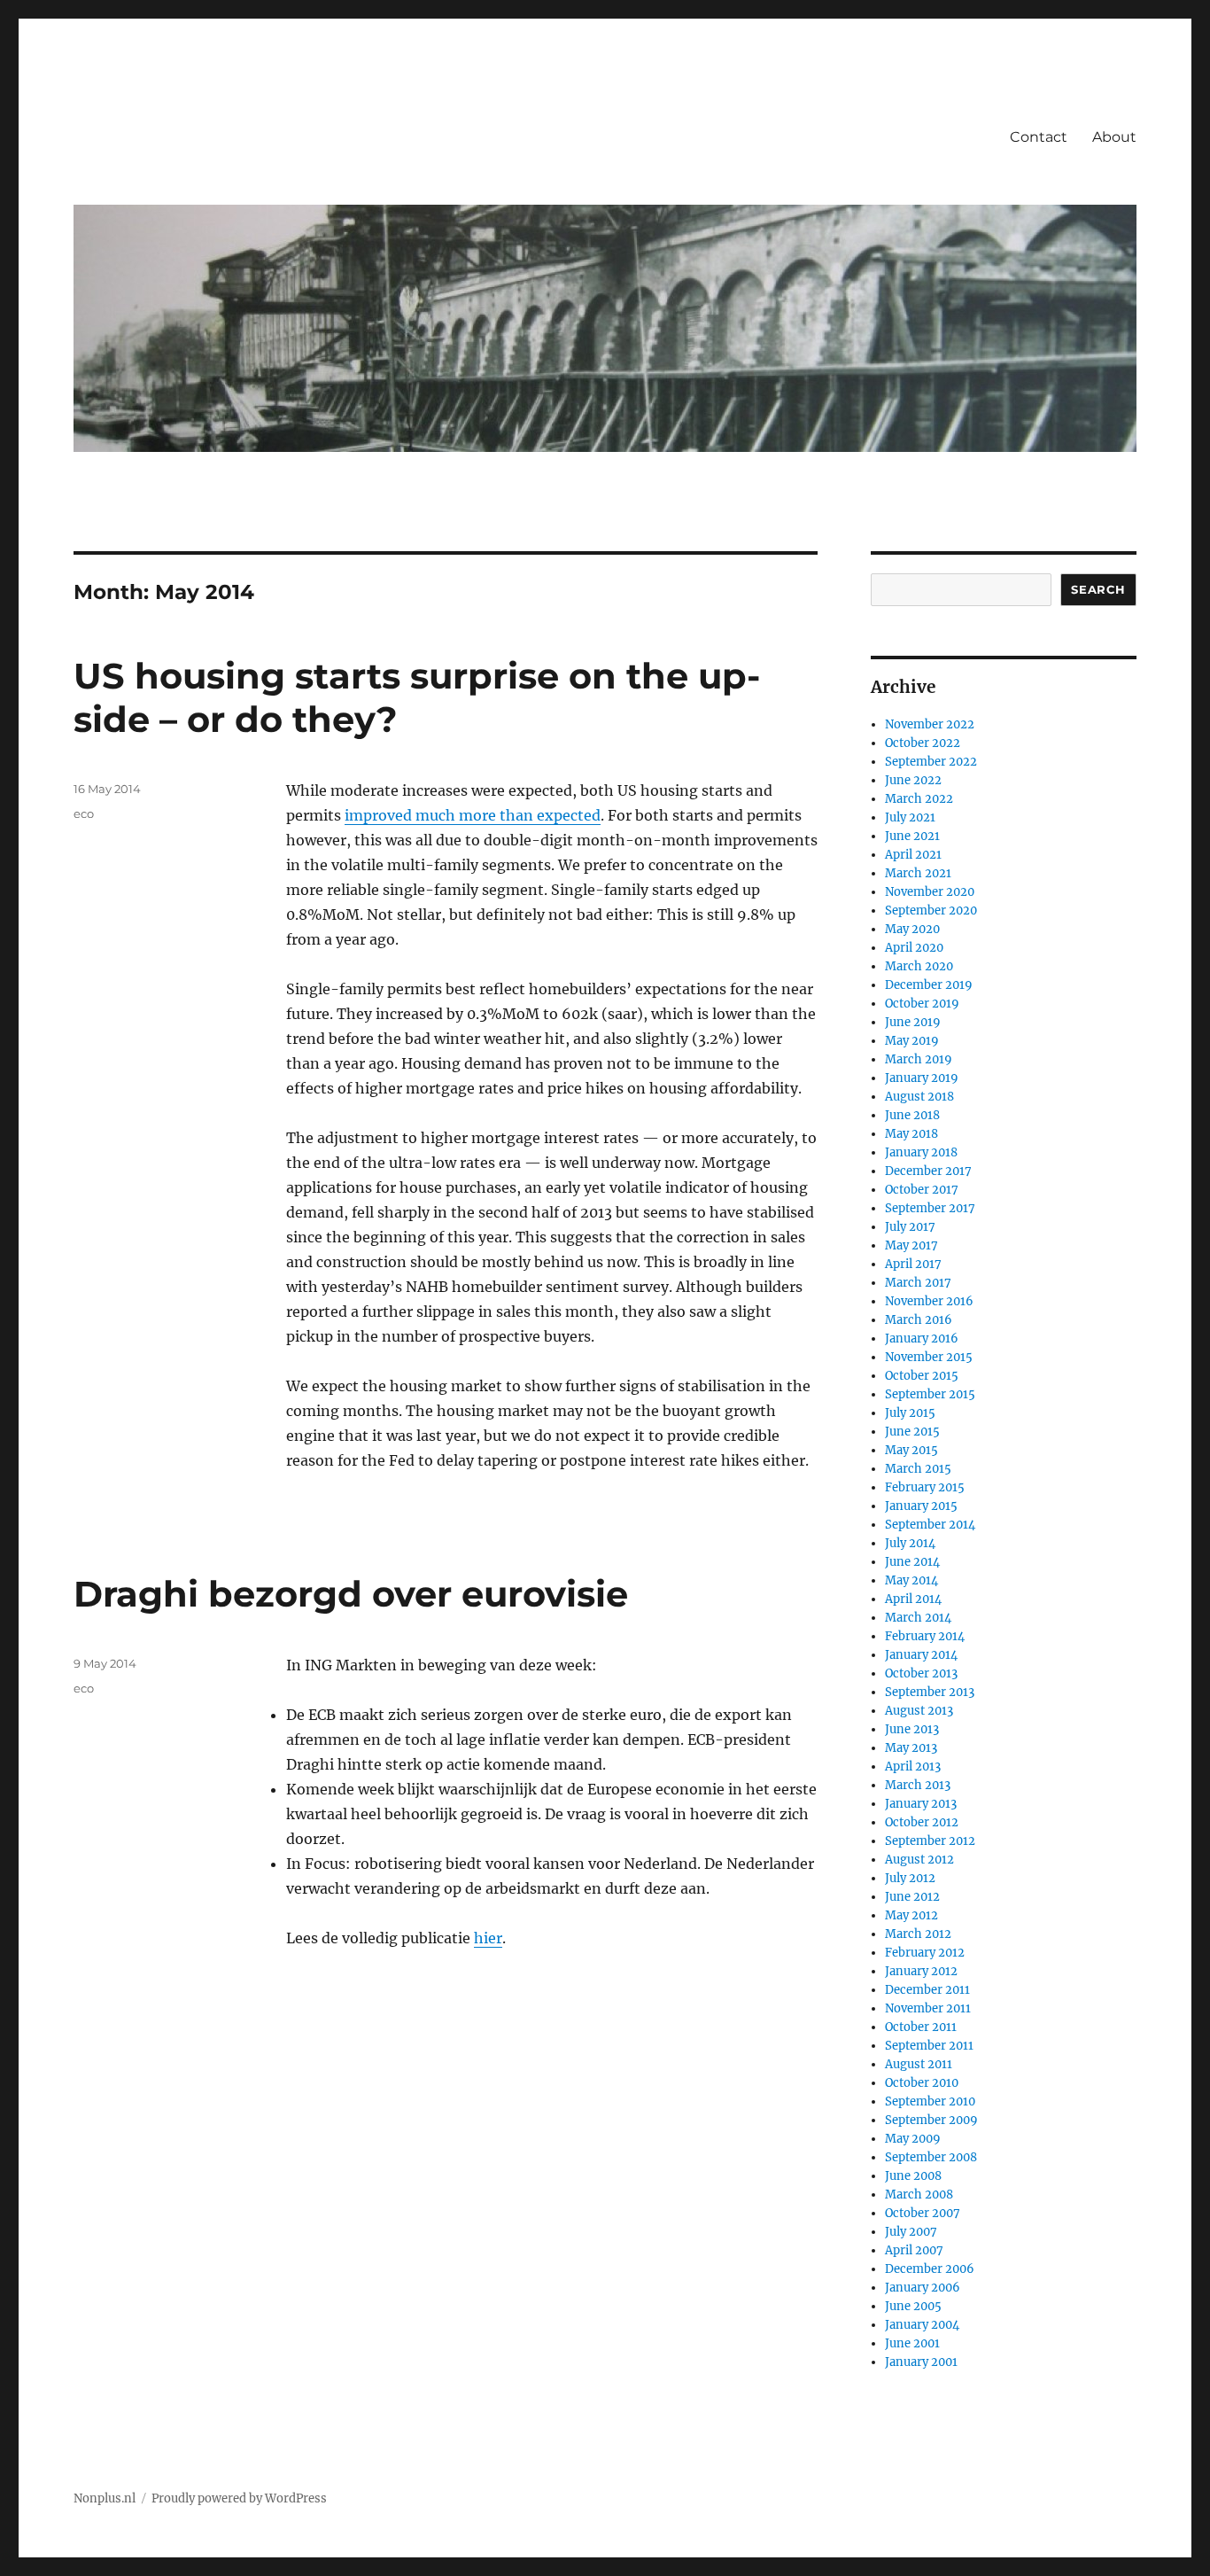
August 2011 (919, 2064)
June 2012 (912, 1897)
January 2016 (922, 1339)
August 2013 (919, 1711)
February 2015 (925, 1487)
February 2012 (925, 1953)
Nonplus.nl (105, 2498)
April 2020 (914, 948)
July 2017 (910, 1227)
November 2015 (929, 1357)
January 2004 (922, 2325)
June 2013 (912, 1729)
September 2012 (930, 1841)
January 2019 (922, 1078)
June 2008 (913, 2176)
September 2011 (929, 2046)
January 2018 (921, 1152)
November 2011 (928, 2008)
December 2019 (929, 985)
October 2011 (921, 2027)
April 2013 (913, 1767)
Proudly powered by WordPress (239, 2498)
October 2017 (922, 1190)
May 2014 (911, 1580)
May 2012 (911, 1915)
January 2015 (921, 1506)
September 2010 (930, 2101)
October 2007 (923, 2213)
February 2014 (925, 1636)
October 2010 (922, 2083)
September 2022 (931, 762)
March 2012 (918, 1934)
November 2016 (929, 1301)
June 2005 (913, 2306)
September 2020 (931, 911)
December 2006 (930, 2269)
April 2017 (913, 1264)
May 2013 (911, 1748)
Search (1098, 589)
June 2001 (912, 2343)
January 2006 (923, 2288)
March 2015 (918, 1469)
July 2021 (910, 817)
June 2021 (912, 836)
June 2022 (913, 780)
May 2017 (911, 1245)
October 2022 (923, 743)
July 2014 (910, 1543)
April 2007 (914, 2250)
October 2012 (922, 1822)
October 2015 (922, 1376)
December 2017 (928, 1171)
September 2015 (930, 1394)
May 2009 (913, 2139)
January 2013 (921, 1804)
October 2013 (921, 1673)
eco (84, 813)
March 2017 (918, 1283)
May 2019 (912, 1041)
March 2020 (919, 966)
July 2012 (910, 1878)
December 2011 (927, 1990)
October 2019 (922, 1004)
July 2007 (911, 2232)
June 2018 (912, 1115)
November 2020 (930, 892)
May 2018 (911, 1134)
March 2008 (919, 2195)
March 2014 (918, 1618)
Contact (1039, 137)
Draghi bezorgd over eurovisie (351, 1594)
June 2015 (912, 1432)
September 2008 (931, 2157)
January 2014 (921, 1655)
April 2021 (913, 855)
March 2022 (919, 799)
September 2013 (930, 1692)
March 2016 (919, 1320)
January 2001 (921, 2362)
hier (488, 1938)
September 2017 (930, 1208)
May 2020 (912, 929)
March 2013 (918, 1785)
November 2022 (930, 724)
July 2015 (910, 1413)
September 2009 (931, 2120)
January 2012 (921, 1971)
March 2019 (919, 1059)
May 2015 (911, 1450)
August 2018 (919, 1097)
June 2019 (913, 1022)
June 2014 (912, 1562)
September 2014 (930, 1525)
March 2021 (918, 873)
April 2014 (913, 1599)
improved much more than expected (473, 815)
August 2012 (919, 1860)
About (1114, 137)
